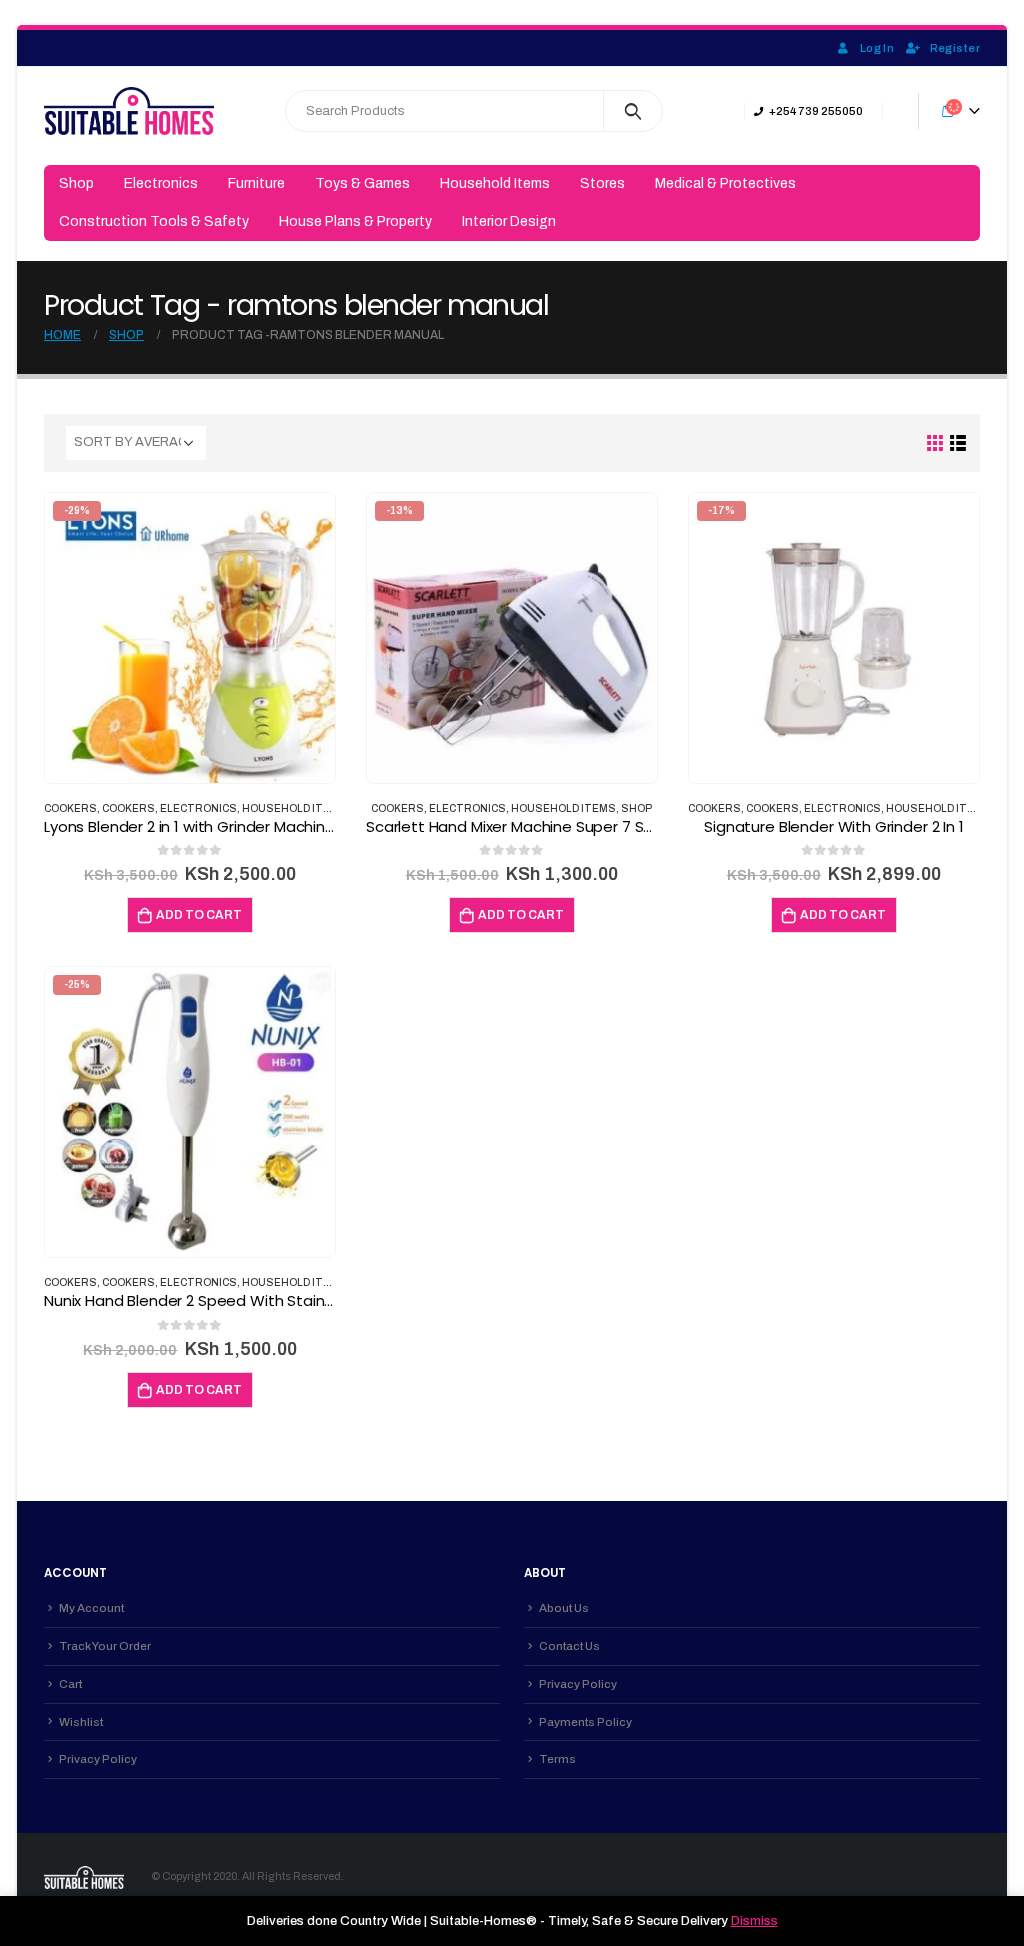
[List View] (958, 443)
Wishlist (81, 1722)
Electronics (161, 183)
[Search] (633, 111)
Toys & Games (362, 183)
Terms (557, 1759)
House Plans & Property (355, 221)
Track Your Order (105, 1646)
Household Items (495, 183)
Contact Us (569, 1646)
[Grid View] (935, 443)
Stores (602, 183)
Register (955, 48)
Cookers (70, 808)
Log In (877, 48)
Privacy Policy (98, 1759)
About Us (564, 1608)
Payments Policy (585, 1722)
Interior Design (509, 221)
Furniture (256, 183)
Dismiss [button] (754, 1921)
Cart (70, 1684)
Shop (76, 183)
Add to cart (199, 915)
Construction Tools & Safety (154, 221)
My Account (91, 1608)
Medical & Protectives (725, 183)
